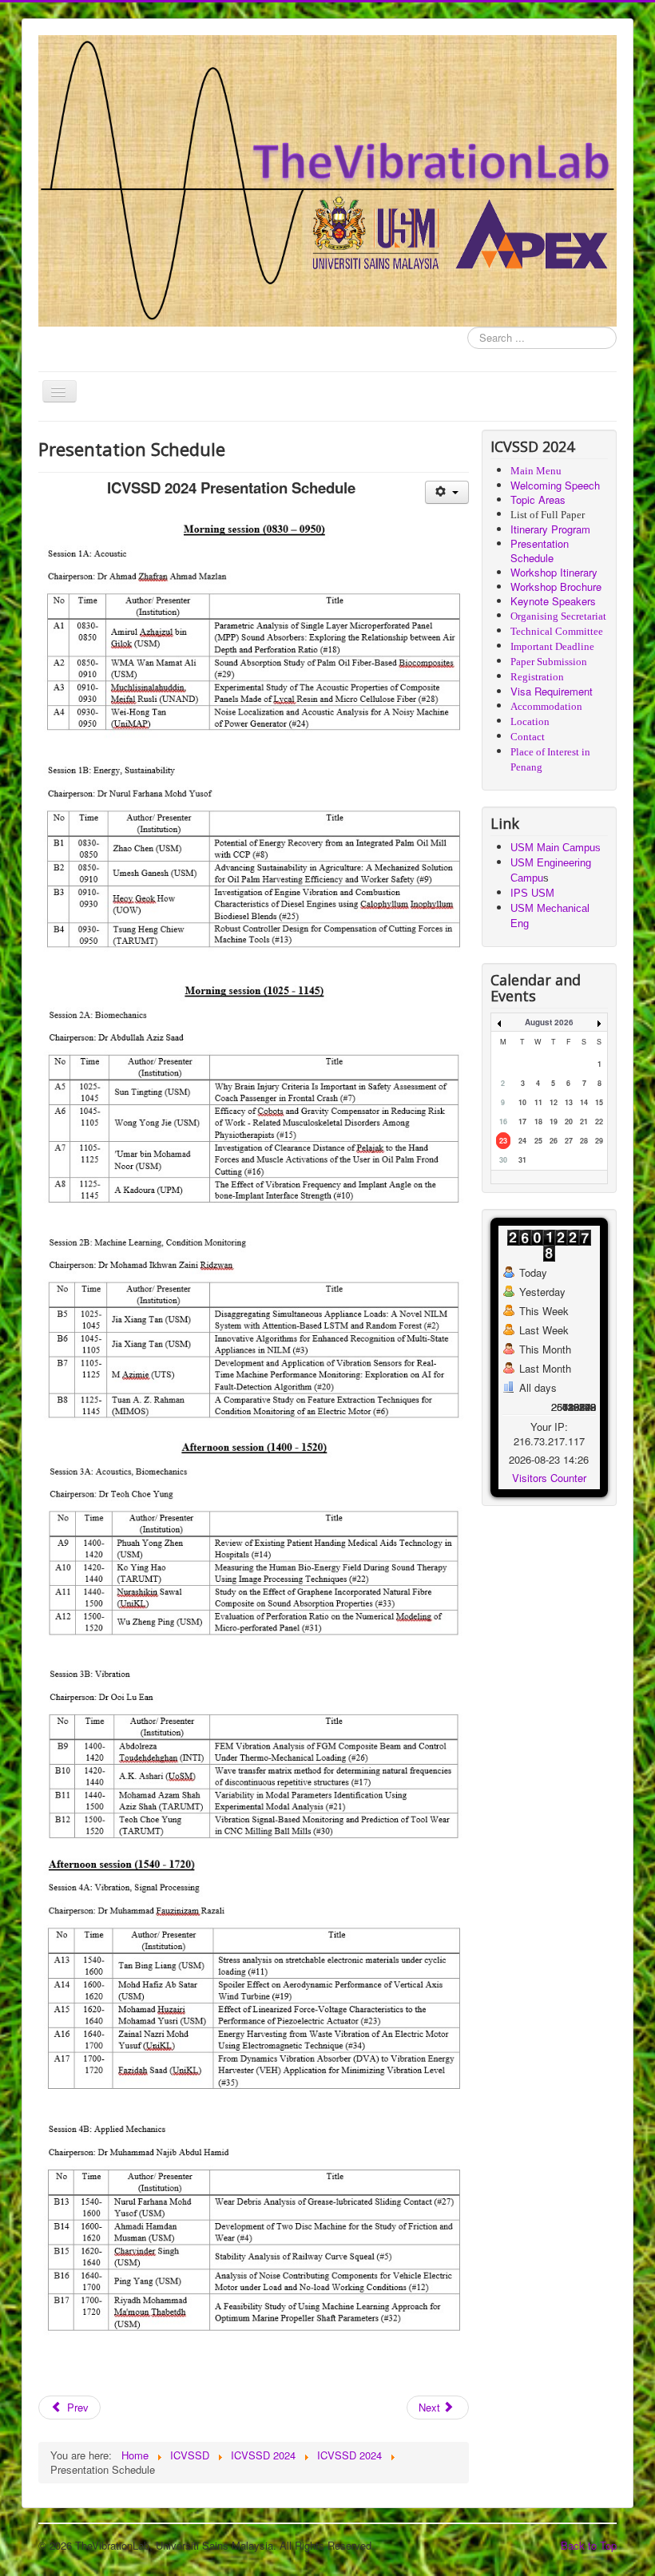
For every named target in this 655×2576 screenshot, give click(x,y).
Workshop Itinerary (554, 572)
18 (538, 1122)
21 (584, 1122)
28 (584, 1141)
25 (538, 1141)
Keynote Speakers (553, 601)
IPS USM (532, 893)
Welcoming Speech (555, 485)
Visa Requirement (552, 691)
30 (503, 1160)
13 (569, 1102)
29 (599, 1141)
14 (584, 1102)
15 (599, 1102)
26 (554, 1141)
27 (569, 1141)
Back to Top (589, 2545)
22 (599, 1122)
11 (538, 1102)
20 (569, 1122)
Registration (537, 677)
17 (522, 1122)
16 (503, 1122)
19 (554, 1122)
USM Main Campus (556, 848)
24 (522, 1141)
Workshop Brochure (556, 587)
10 (522, 1102)
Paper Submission (549, 662)
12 (554, 1102)
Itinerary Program (550, 529)
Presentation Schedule (540, 551)
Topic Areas (538, 499)
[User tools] (447, 492)
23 (503, 1141)
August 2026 (549, 1022)
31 (522, 1160)
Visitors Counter (549, 1478)
